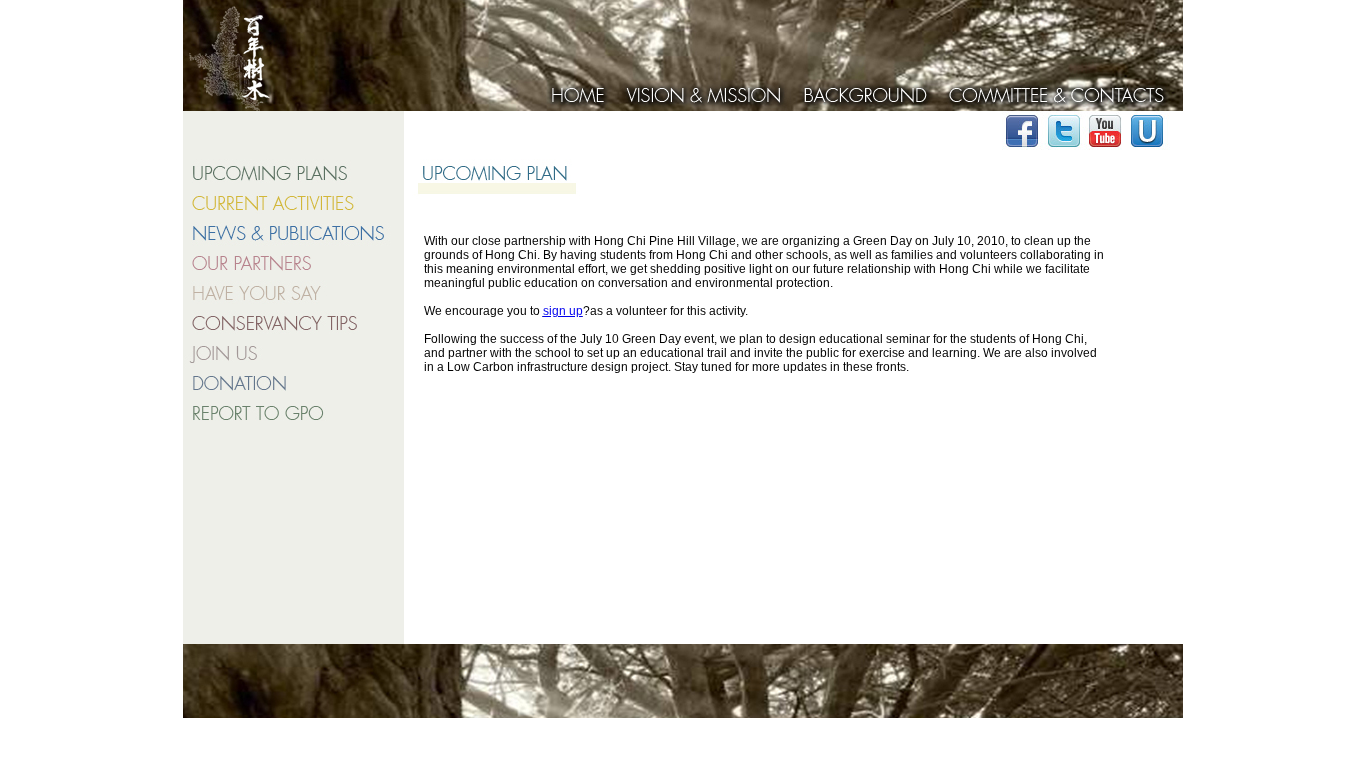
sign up (563, 311)
